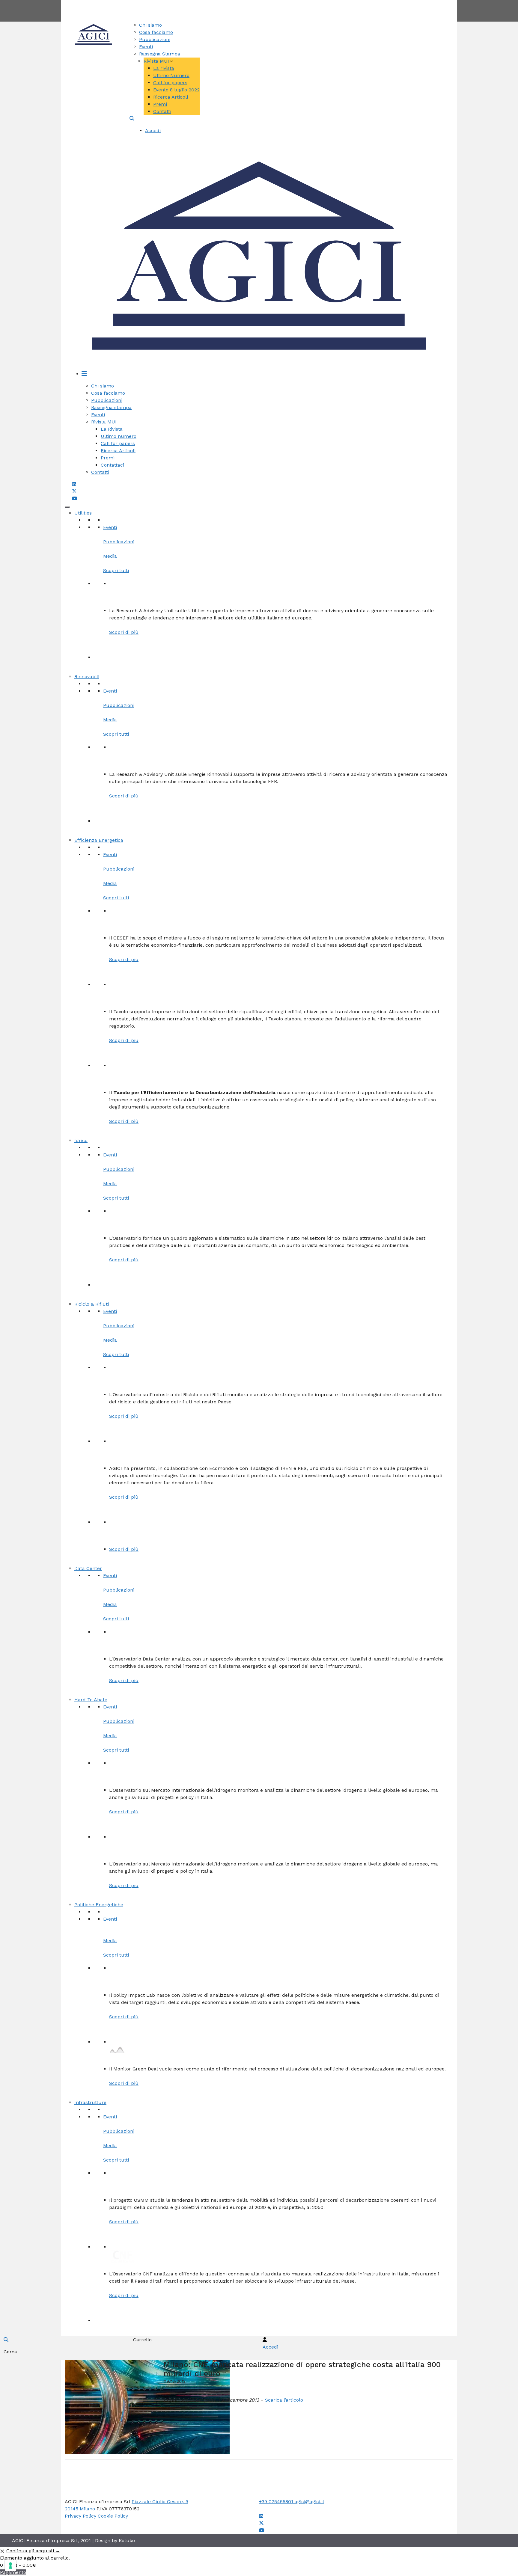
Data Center (88, 1568)
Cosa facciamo (156, 32)
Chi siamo (150, 25)
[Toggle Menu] (67, 507)
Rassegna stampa (111, 407)
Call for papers (170, 83)
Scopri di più (124, 632)
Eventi (146, 47)
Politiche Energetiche (99, 1905)
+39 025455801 (277, 2502)
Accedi (153, 131)
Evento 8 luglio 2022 (176, 90)
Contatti (281, 3)
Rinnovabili (87, 677)
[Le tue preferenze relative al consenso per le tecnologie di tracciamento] (10, 2566)
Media (110, 556)
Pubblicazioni (155, 39)
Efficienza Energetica (99, 840)
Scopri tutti (116, 570)
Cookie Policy (113, 2516)
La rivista (164, 68)
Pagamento (13, 2572)
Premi (160, 104)
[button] (132, 119)
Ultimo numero (119, 436)
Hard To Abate (91, 1700)
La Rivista (112, 429)
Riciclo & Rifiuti (92, 1304)
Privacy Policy (80, 2516)
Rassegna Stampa (160, 54)
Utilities (83, 513)
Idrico (81, 1140)
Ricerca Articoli (171, 97)
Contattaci (112, 465)
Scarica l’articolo (284, 2400)
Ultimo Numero (171, 75)
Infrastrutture (90, 2102)
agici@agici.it (310, 2502)
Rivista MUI (156, 61)
